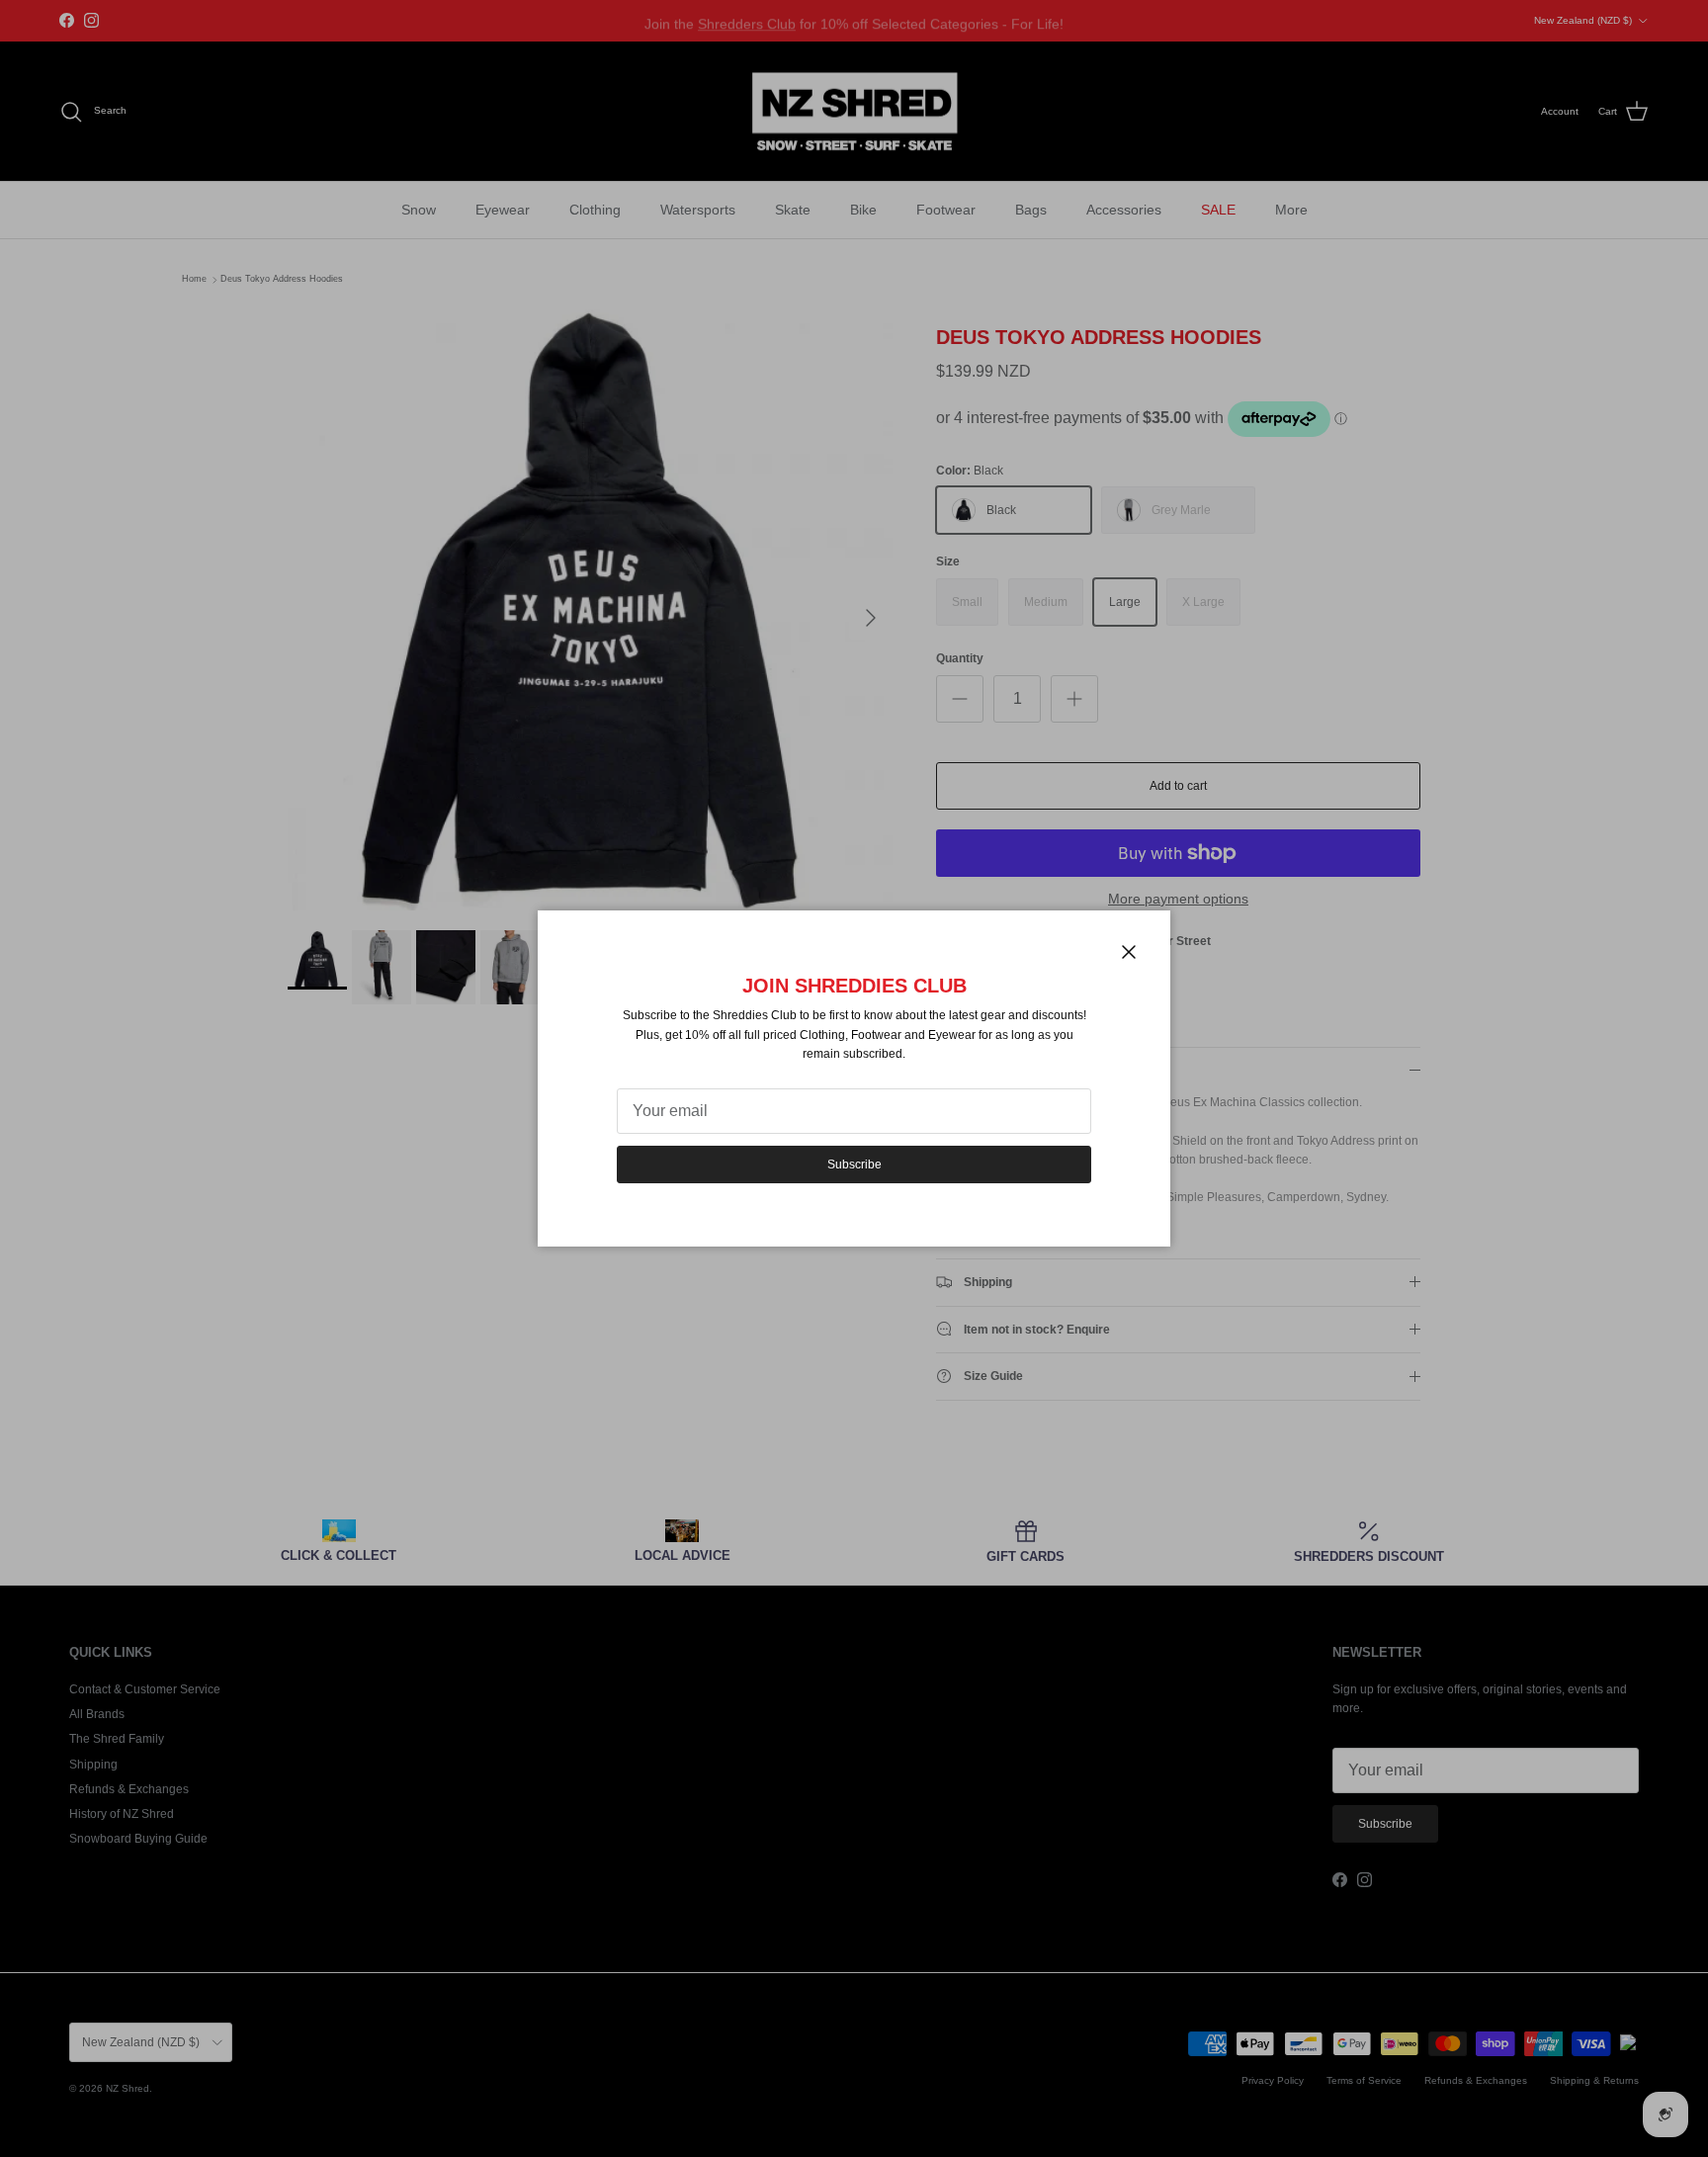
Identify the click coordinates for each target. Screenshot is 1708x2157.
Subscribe (854, 1165)
